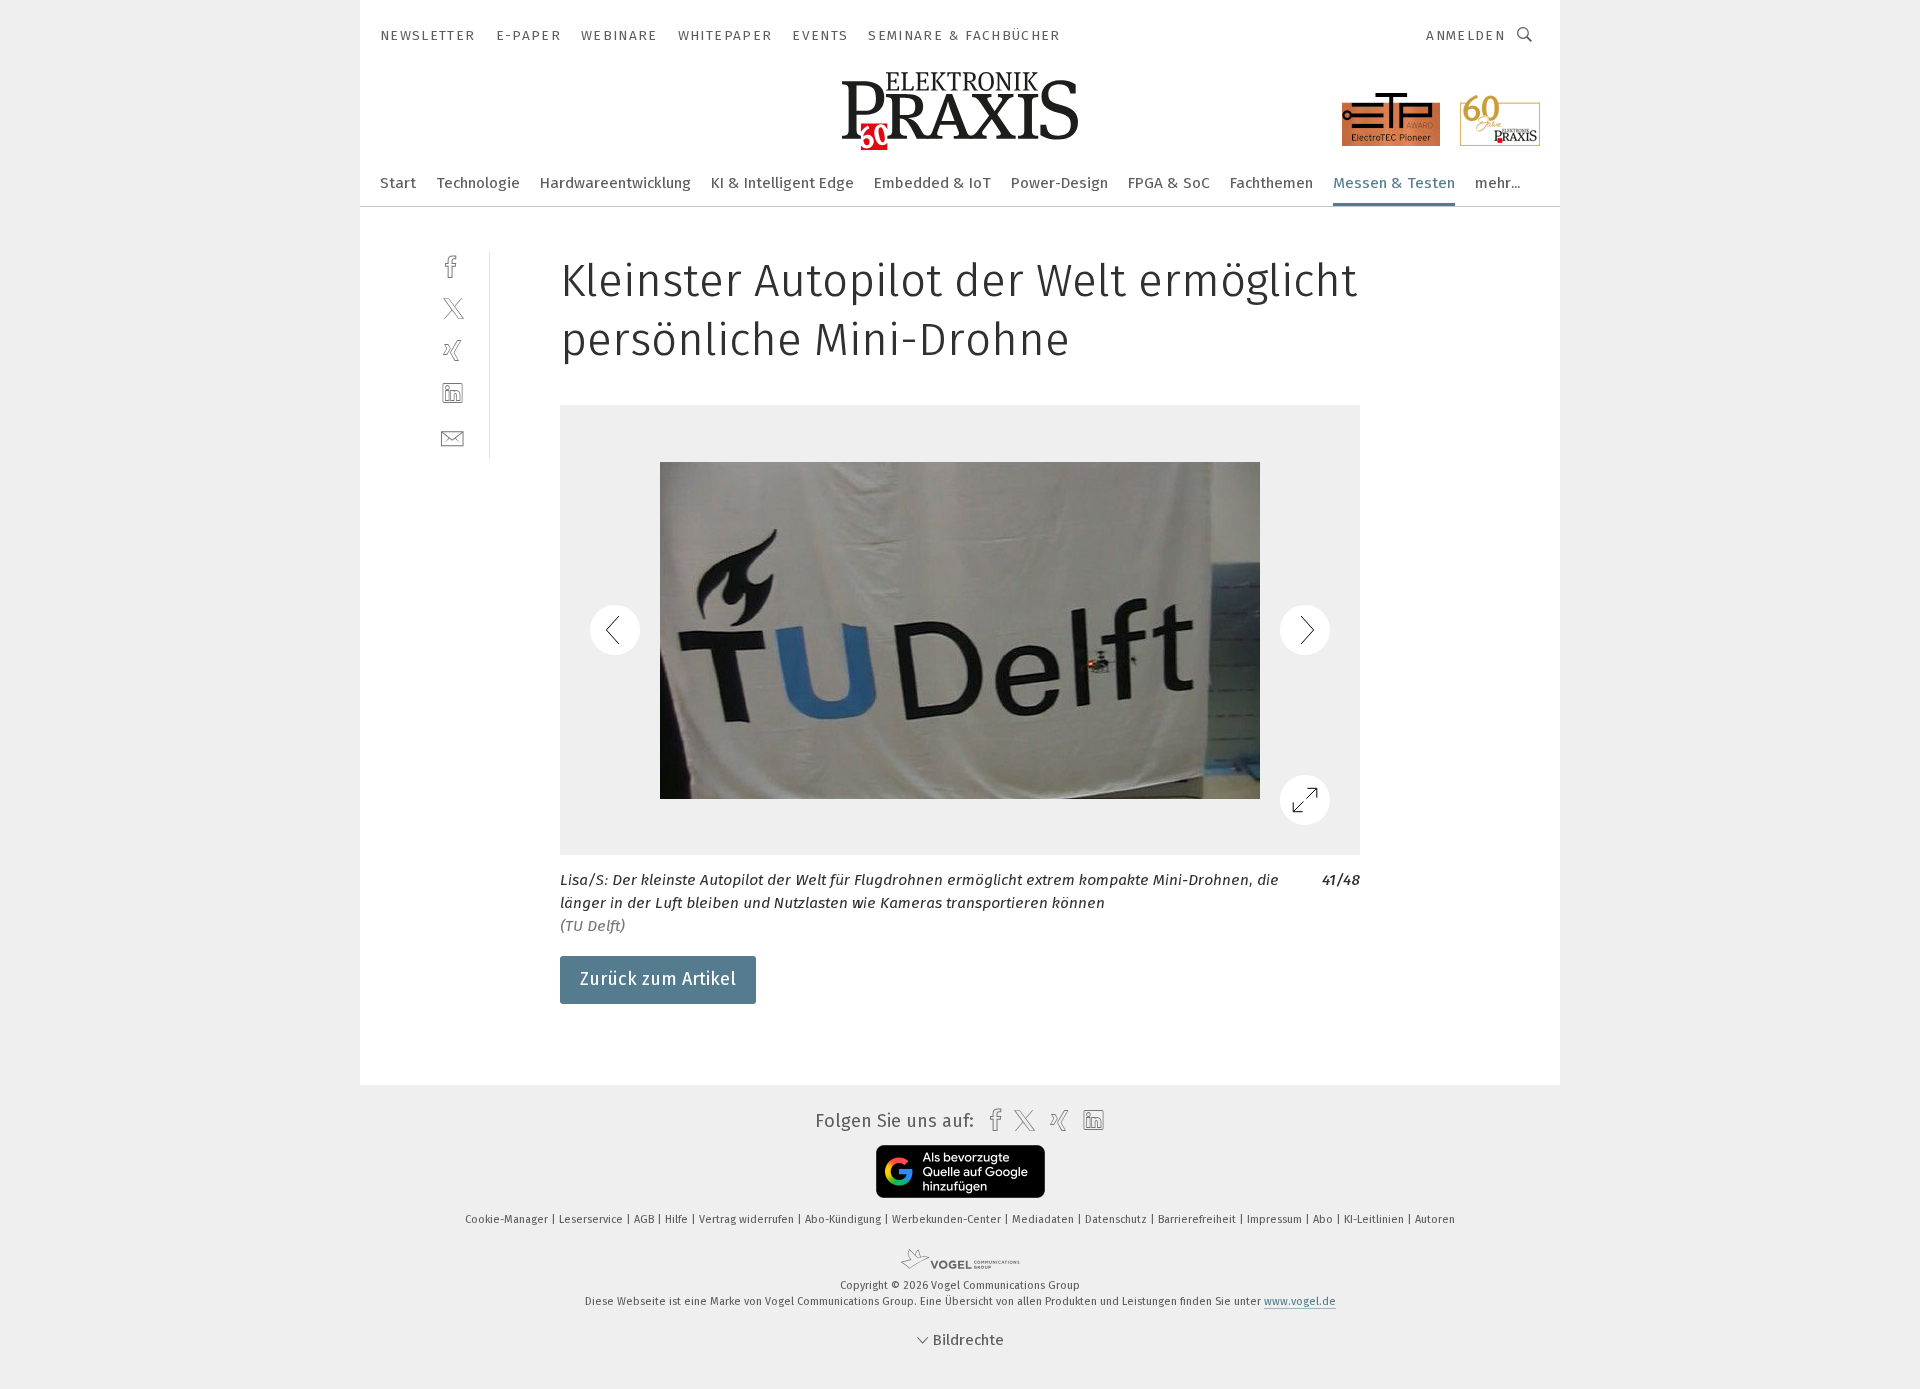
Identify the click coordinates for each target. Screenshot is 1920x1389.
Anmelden (1465, 35)
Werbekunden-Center (948, 1219)
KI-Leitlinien (1375, 1219)
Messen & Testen (1394, 183)
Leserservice (592, 1219)
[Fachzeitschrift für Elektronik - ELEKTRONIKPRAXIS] (398, 181)
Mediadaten (1044, 1219)
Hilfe (678, 1219)
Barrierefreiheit (1198, 1219)
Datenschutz (1117, 1219)
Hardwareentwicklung (615, 183)
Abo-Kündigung (844, 1219)
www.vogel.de (1300, 1301)
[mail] (452, 436)
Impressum (1276, 1219)
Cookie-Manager (508, 1219)
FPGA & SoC (1169, 183)
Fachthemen (1271, 183)
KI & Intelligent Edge (782, 183)
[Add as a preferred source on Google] (960, 1171)
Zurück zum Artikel (658, 979)
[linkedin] (452, 393)
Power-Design (1059, 183)
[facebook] (452, 264)
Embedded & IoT (932, 183)
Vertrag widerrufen (748, 1219)
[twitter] (452, 307)
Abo (1324, 1219)
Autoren (1435, 1219)
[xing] (452, 350)
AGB (645, 1219)
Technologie (478, 183)
